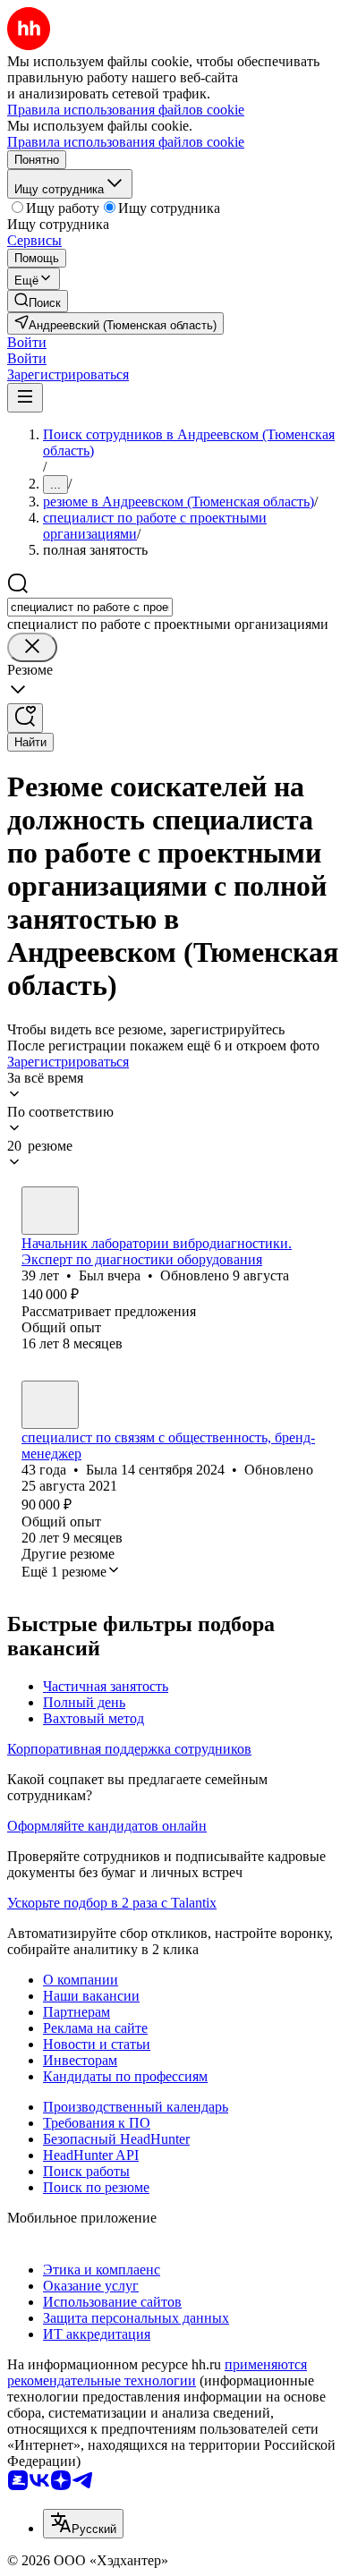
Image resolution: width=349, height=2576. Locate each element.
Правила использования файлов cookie (126, 142)
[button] (27, 342)
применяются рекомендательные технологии (157, 2372)
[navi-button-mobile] (25, 398)
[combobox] (90, 607)
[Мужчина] (50, 1211)
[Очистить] (32, 647)
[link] (38, 301)
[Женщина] (50, 1405)
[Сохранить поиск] (25, 718)
